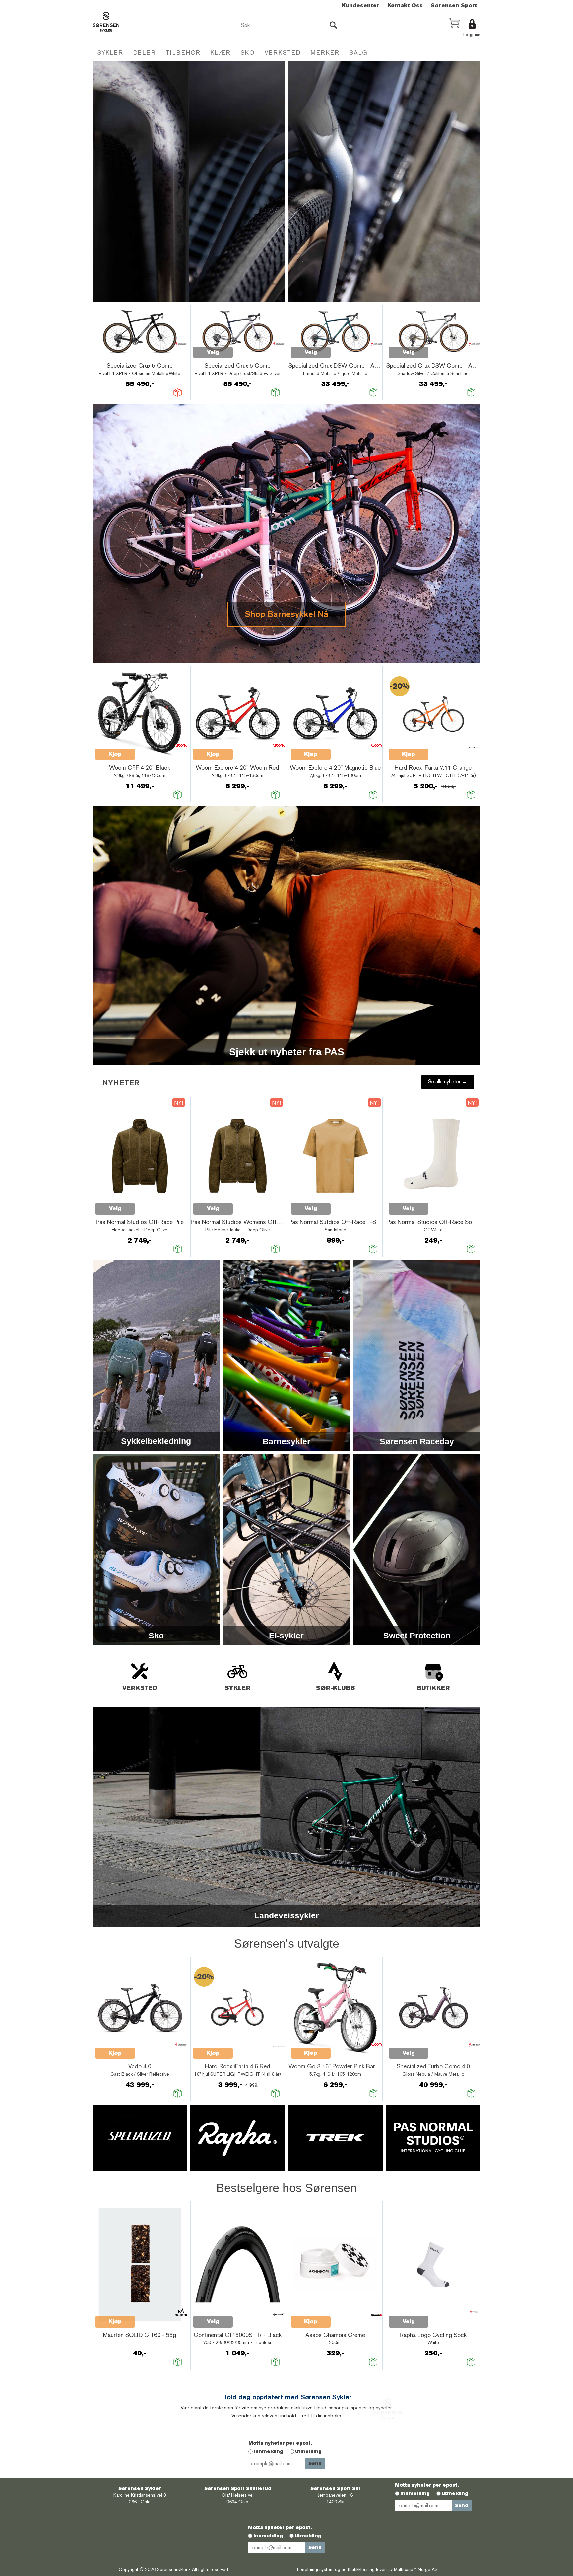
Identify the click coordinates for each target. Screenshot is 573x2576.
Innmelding (268, 2451)
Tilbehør (183, 53)
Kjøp (115, 754)
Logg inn (472, 35)
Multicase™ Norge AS (416, 2569)
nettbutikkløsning (358, 2569)
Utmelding (308, 2451)
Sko (248, 53)
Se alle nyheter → (448, 1082)
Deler (145, 53)
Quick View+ (112, 356)
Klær (221, 53)
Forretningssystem (315, 2569)
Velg (213, 352)
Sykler (110, 53)
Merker (325, 53)
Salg (359, 53)
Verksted (283, 53)
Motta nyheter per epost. (280, 2443)
